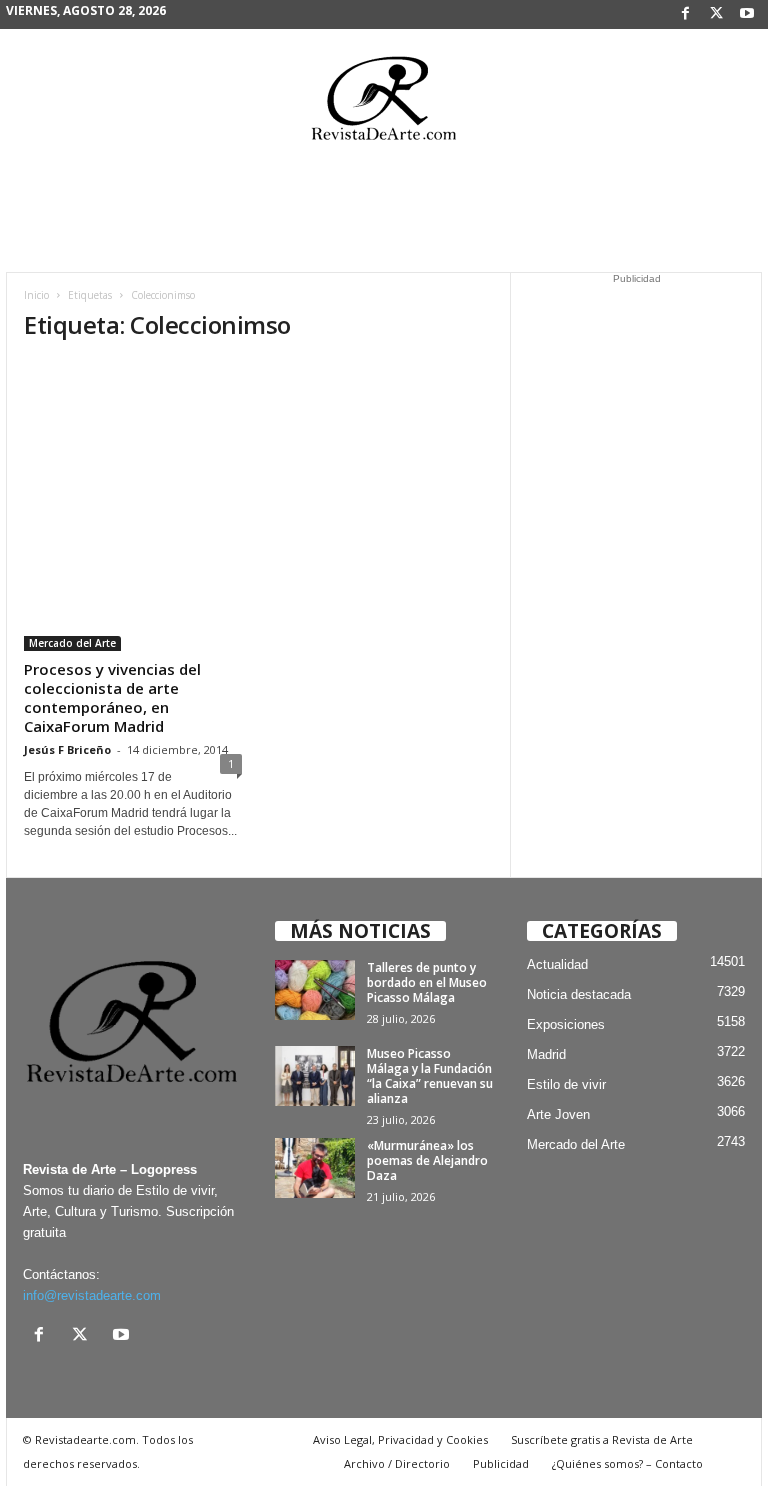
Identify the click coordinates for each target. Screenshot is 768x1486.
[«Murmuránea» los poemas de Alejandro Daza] (315, 1168)
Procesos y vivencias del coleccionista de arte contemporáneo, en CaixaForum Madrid (112, 697)
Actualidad (557, 964)
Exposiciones (566, 1024)
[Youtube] (747, 14)
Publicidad (501, 1463)
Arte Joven (558, 1114)
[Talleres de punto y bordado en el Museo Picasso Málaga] (315, 990)
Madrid (546, 1054)
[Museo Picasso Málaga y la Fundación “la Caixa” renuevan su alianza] (315, 1076)
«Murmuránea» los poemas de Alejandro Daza (427, 1160)
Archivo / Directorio (397, 1463)
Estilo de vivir (566, 1084)
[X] (716, 14)
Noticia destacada (579, 994)
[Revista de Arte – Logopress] (384, 104)
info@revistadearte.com (92, 1295)
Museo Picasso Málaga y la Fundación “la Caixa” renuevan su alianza (430, 1076)
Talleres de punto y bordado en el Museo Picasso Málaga (427, 982)
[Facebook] (685, 14)
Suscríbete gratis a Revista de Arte (602, 1439)
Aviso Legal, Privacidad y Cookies (400, 1439)
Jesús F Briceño (67, 749)
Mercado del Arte (72, 643)
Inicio (36, 295)
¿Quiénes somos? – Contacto (627, 1463)
